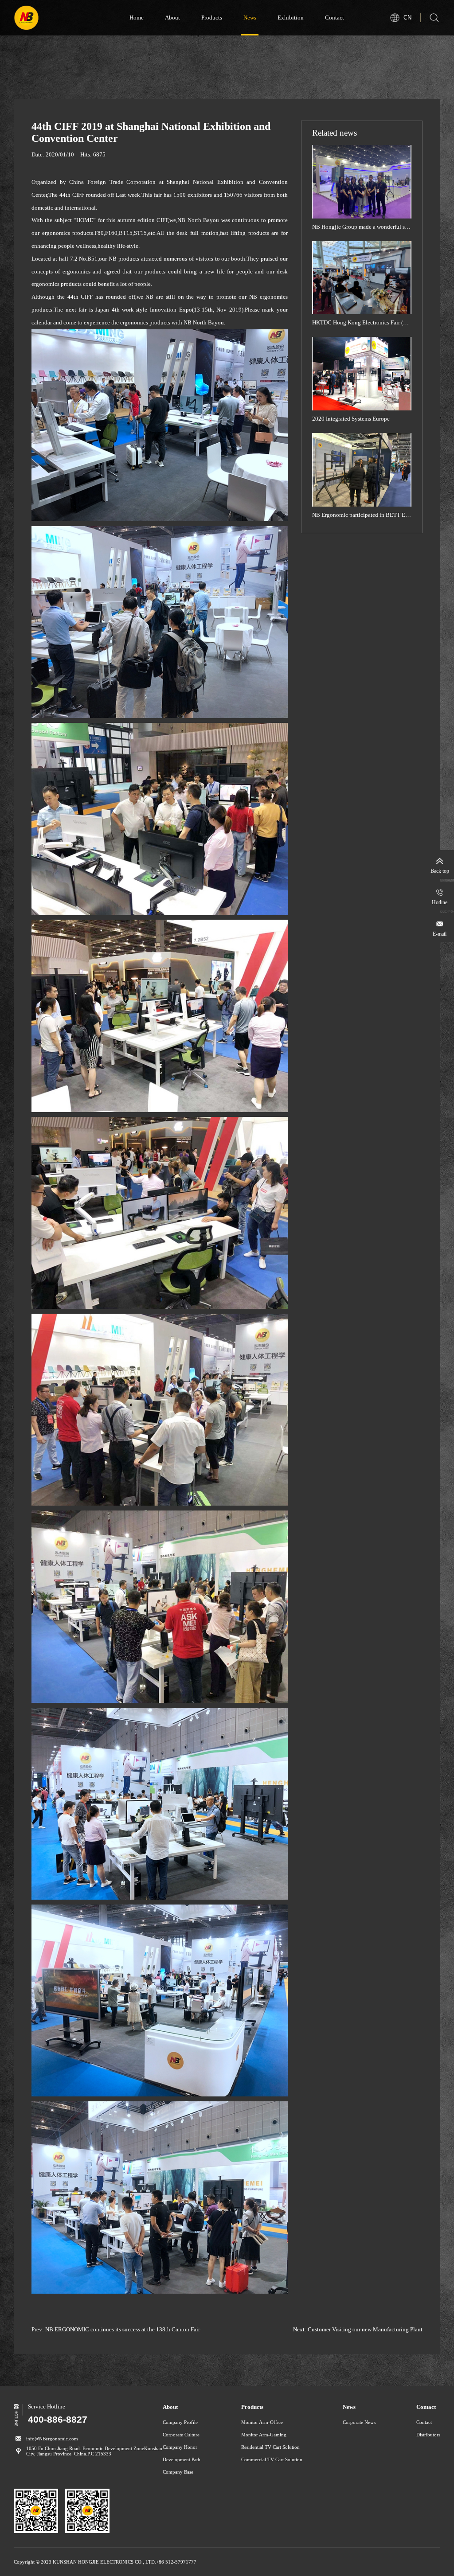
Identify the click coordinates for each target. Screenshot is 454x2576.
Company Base (178, 2472)
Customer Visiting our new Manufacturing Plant (365, 2330)
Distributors (428, 2435)
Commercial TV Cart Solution (272, 2459)
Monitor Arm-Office (262, 2422)
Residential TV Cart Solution (270, 2447)
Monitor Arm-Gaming (264, 2435)
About (172, 18)
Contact (335, 18)
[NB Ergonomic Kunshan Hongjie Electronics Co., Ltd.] (57, 18)
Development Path (182, 2459)
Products (212, 18)
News (250, 18)
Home (137, 18)
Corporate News (359, 2422)
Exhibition (291, 18)
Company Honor (180, 2447)
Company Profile (180, 2422)
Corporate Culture (181, 2435)
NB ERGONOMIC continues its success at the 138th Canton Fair (123, 2330)
